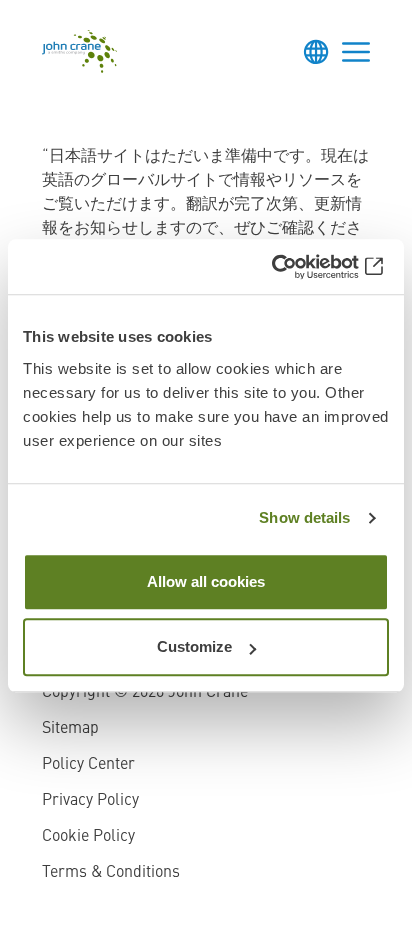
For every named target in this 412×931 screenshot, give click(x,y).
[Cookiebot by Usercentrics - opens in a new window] (301, 267)
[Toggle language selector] (316, 52)
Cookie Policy (88, 837)
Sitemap (70, 729)
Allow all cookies (206, 581)
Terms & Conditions (111, 873)
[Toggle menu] (356, 52)
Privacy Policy (90, 801)
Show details (304, 517)
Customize (194, 646)
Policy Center (88, 765)
